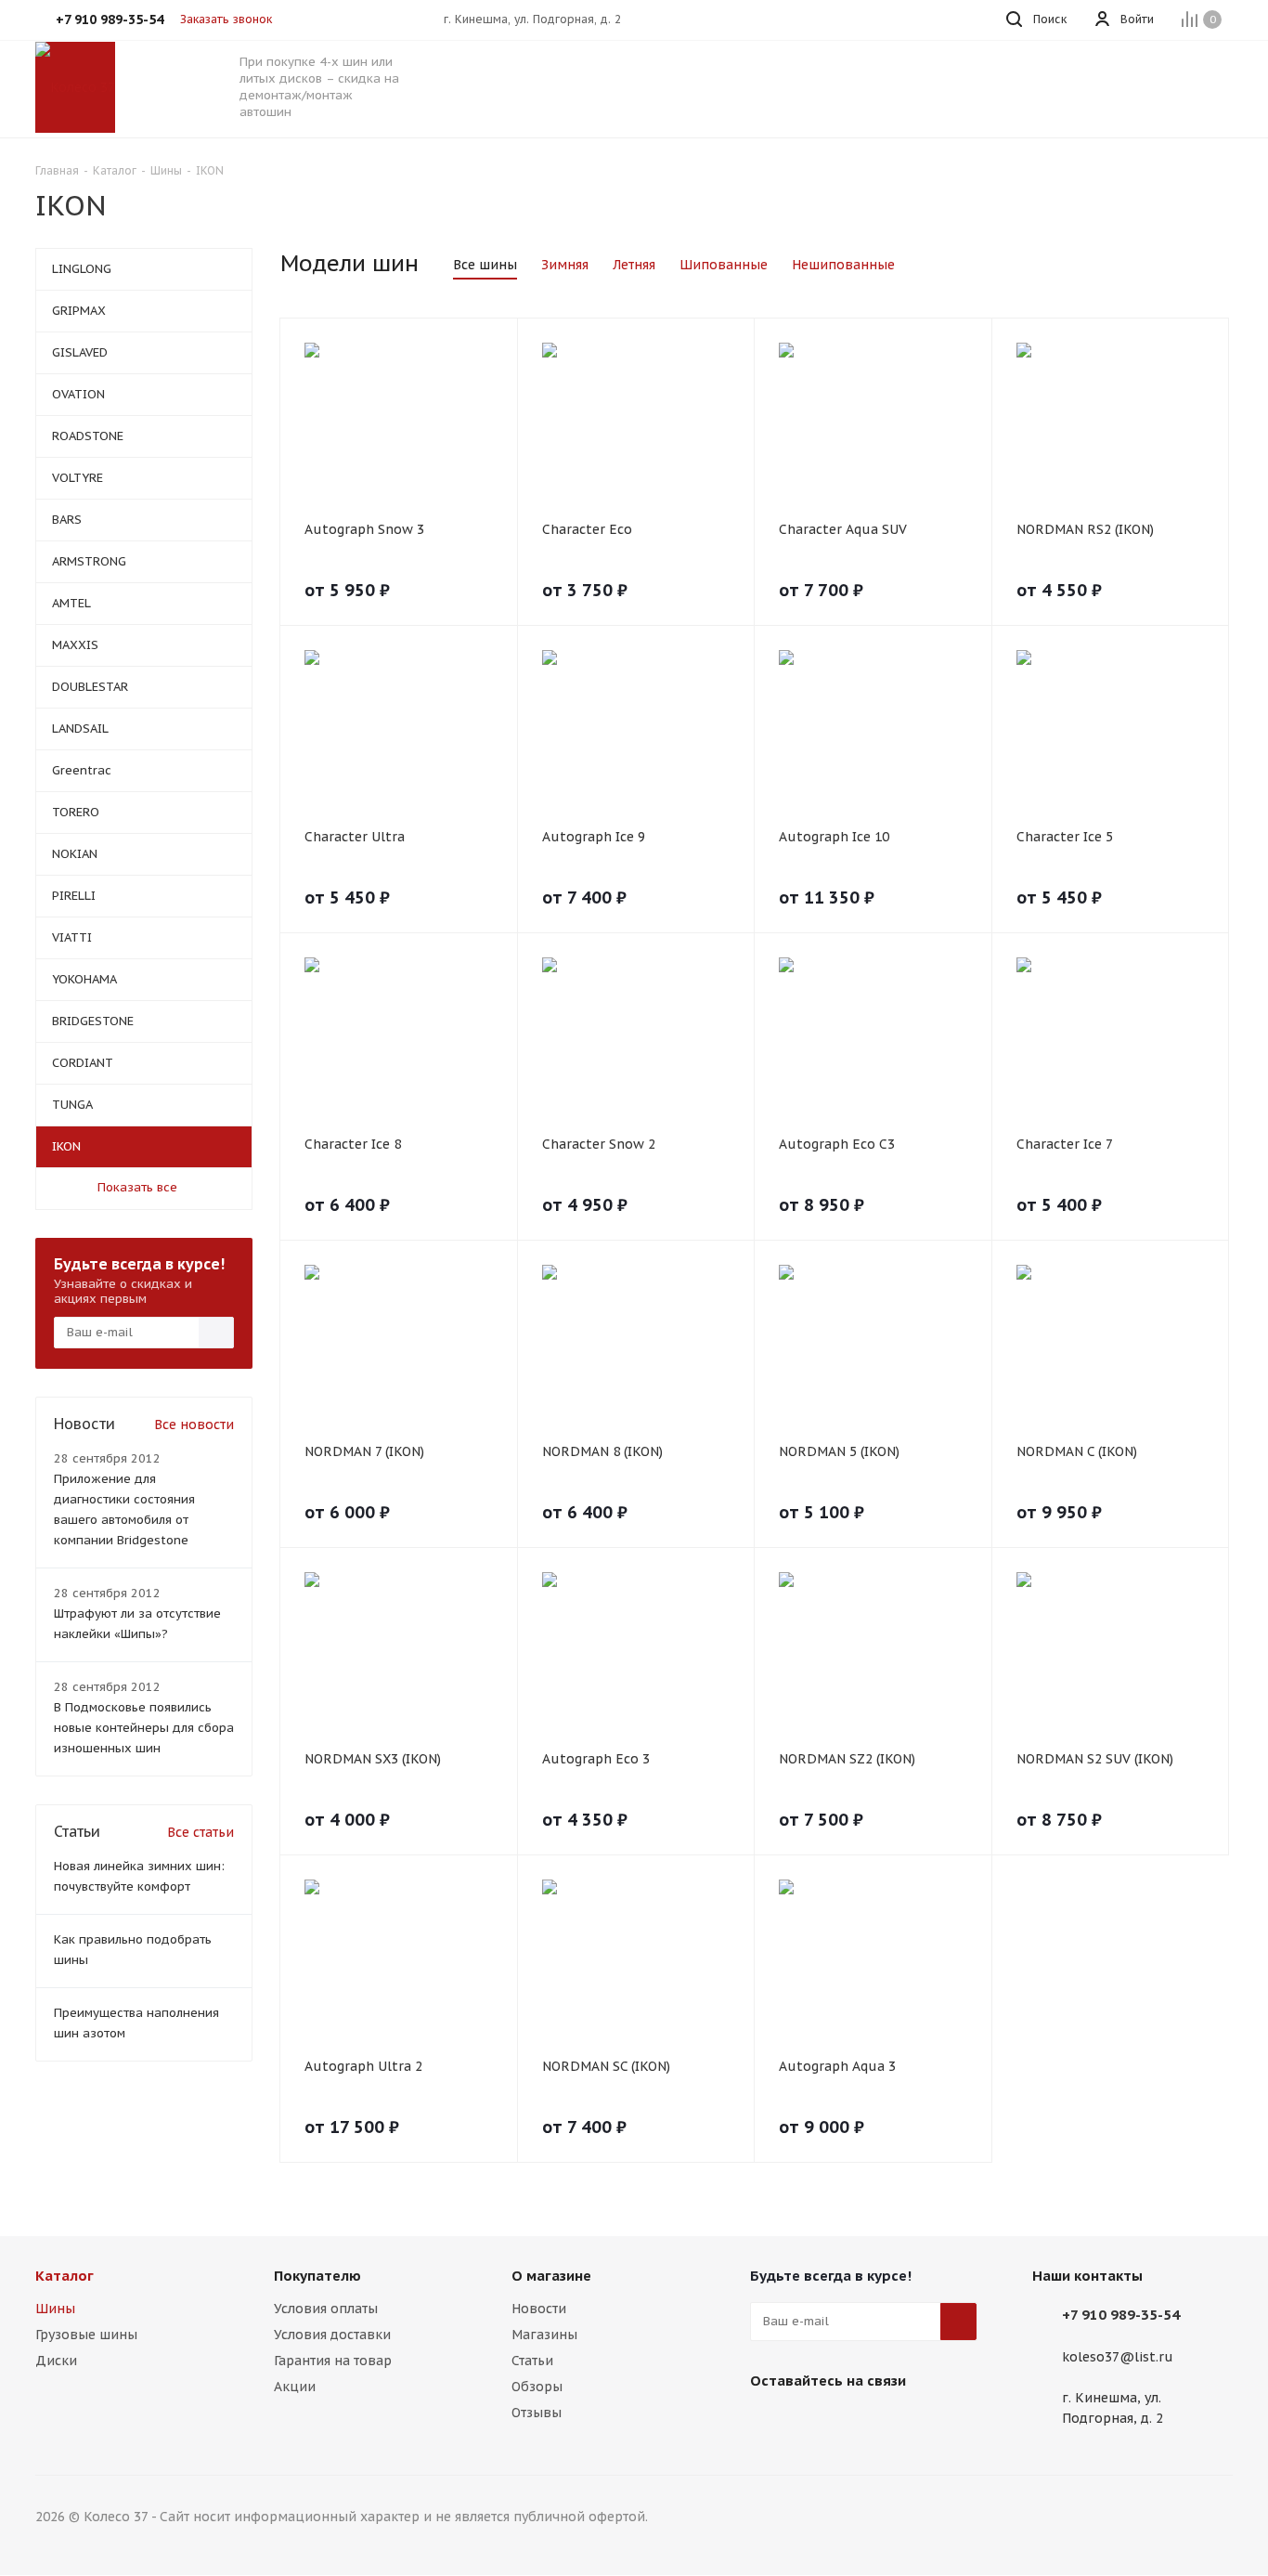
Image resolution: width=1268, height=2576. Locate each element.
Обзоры (537, 2387)
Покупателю (317, 2276)
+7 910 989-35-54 (1121, 2315)
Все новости (194, 1425)
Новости (539, 2309)
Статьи (532, 2361)
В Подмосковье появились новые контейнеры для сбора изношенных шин (144, 1728)
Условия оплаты (326, 2309)
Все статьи (201, 1832)
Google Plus (908, 2424)
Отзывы (537, 2413)
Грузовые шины (86, 2335)
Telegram (815, 2424)
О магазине (551, 2276)
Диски (56, 2361)
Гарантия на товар (333, 2361)
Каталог (65, 2276)
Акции (295, 2387)
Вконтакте (769, 2424)
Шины (55, 2309)
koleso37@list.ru (1118, 2357)
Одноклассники (861, 2424)
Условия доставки (332, 2335)
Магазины (544, 2335)
